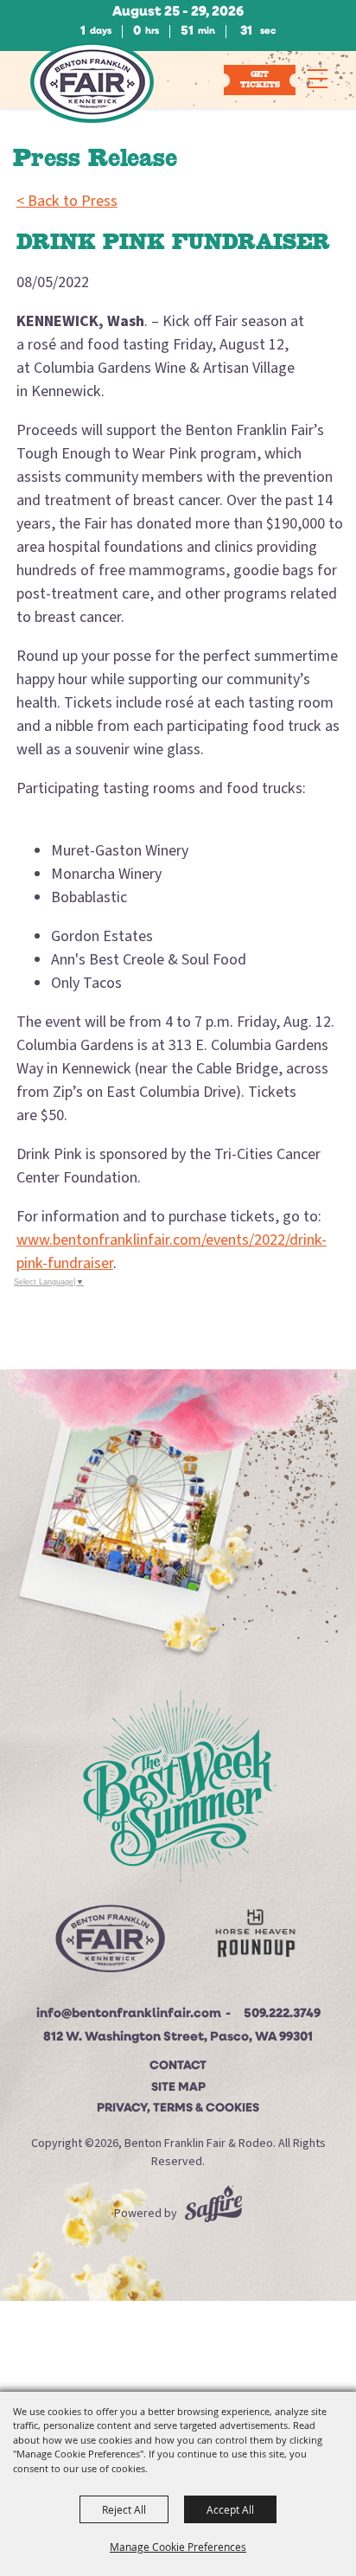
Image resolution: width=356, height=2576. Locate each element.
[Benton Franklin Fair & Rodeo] (92, 82)
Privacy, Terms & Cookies (178, 2108)
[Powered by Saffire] (213, 2214)
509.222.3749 (282, 2014)
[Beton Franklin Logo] (109, 1944)
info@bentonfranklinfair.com (129, 2014)
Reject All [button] (124, 2509)
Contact (178, 2066)
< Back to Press (67, 201)
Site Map (178, 2088)
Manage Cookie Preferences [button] (178, 2547)
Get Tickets (260, 79)
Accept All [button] (230, 2509)
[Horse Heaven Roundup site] (256, 1937)
